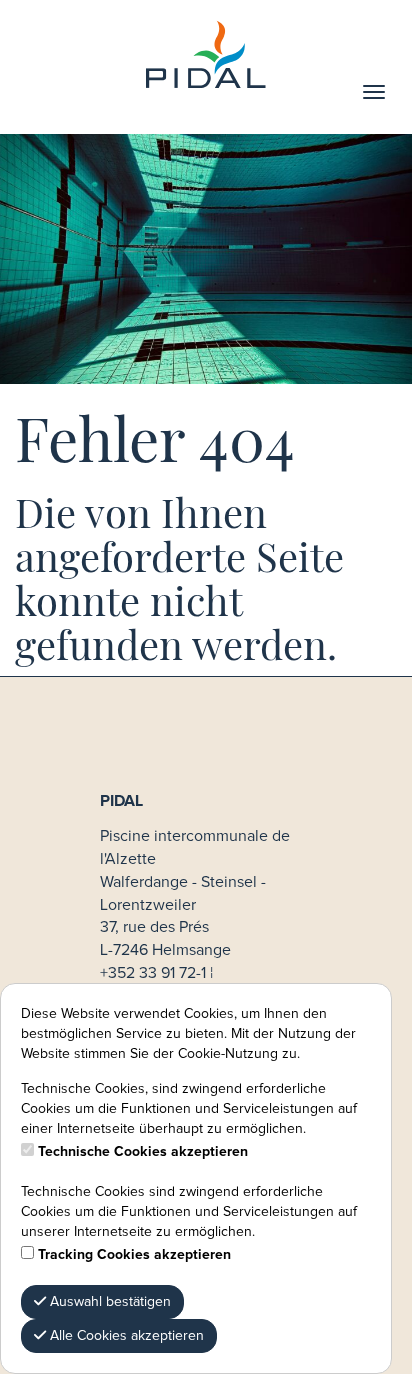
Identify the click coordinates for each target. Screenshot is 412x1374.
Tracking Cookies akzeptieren (134, 1255)
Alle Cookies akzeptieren (125, 1336)
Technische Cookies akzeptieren (143, 1152)
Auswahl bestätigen (108, 1302)
